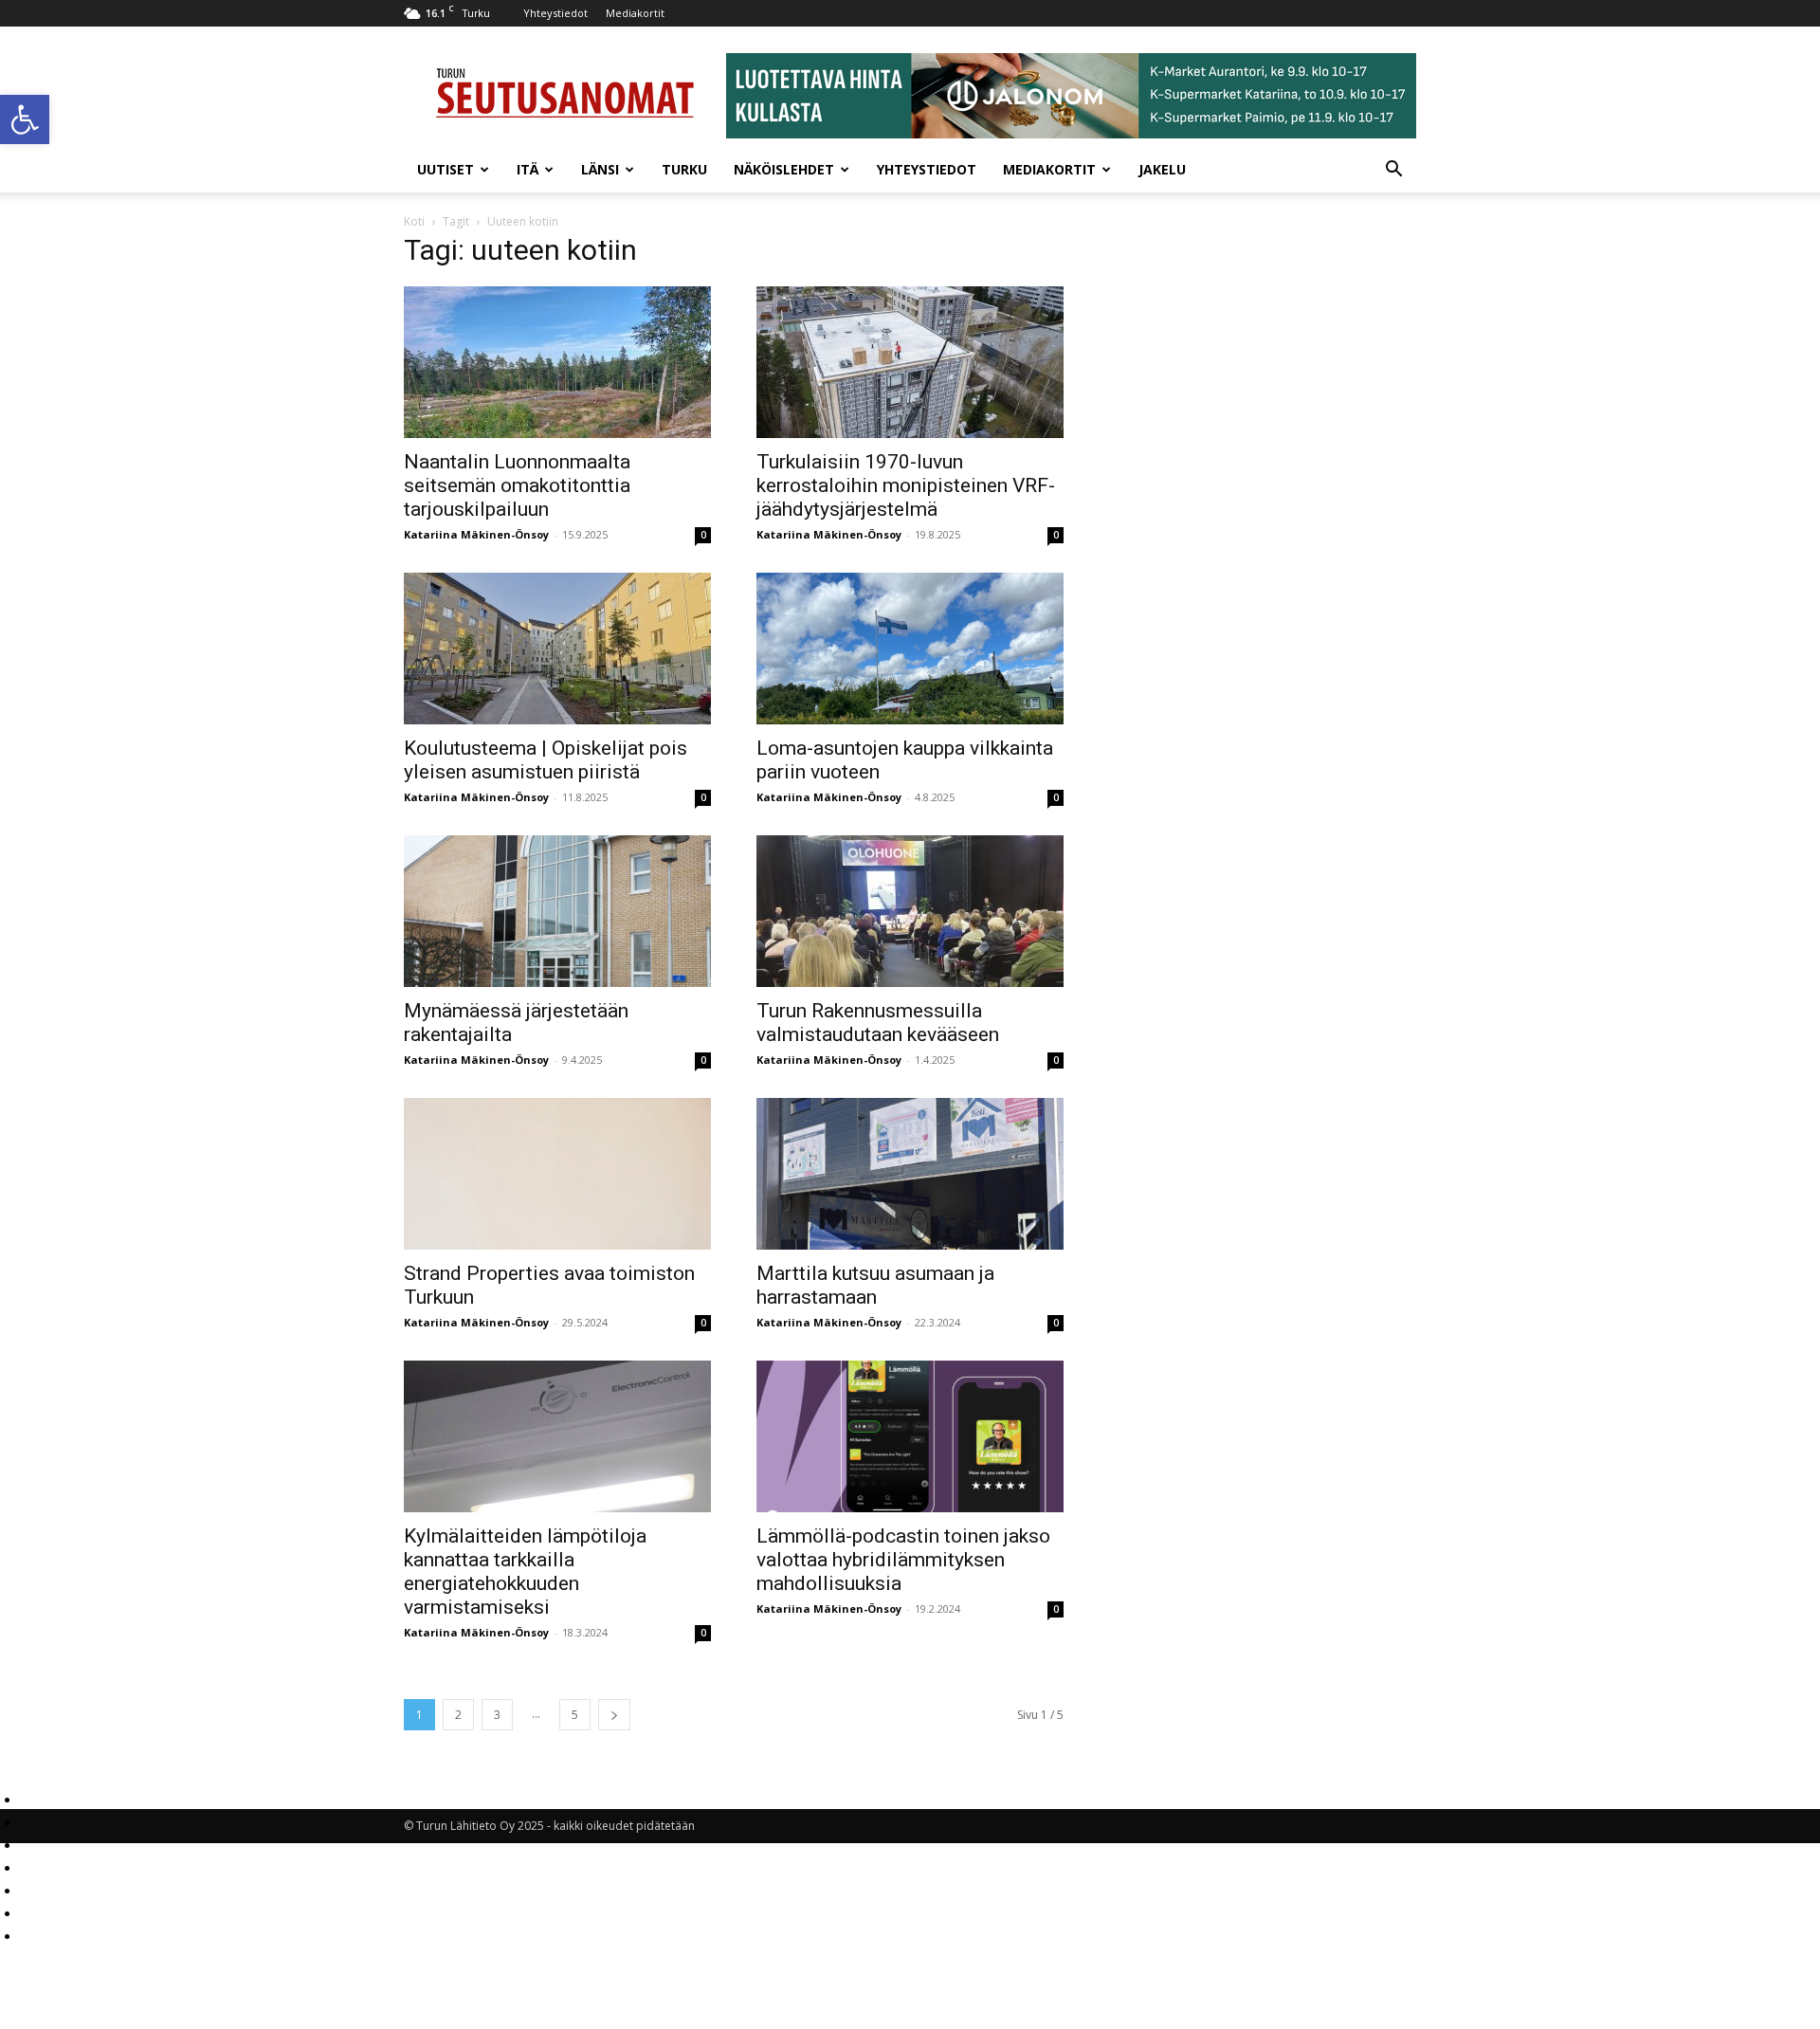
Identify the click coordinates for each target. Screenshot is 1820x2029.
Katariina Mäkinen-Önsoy (476, 534)
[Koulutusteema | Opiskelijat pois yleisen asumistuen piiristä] (557, 649)
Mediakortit (635, 13)
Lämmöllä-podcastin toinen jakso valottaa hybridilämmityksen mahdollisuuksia (903, 1560)
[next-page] (614, 1715)
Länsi (600, 169)
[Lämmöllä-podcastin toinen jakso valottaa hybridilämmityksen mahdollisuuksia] (910, 1436)
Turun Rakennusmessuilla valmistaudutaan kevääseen (878, 1023)
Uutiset (446, 169)
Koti (414, 221)
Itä (528, 169)
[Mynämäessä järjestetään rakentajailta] (557, 911)
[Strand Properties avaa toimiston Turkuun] (557, 1174)
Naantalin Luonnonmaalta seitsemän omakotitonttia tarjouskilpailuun (517, 485)
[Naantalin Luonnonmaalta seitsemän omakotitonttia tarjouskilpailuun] (557, 362)
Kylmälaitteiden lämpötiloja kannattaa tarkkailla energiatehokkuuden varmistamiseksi (525, 1572)
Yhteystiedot (555, 13)
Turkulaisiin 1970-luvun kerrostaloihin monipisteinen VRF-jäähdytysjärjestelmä (906, 485)
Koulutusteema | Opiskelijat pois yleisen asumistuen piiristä (546, 760)
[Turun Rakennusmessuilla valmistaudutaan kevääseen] (910, 911)
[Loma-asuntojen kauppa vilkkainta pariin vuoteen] (910, 649)
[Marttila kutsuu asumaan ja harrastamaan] (910, 1174)
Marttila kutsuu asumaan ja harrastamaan (875, 1285)
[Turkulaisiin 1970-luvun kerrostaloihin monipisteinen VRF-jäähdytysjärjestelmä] (910, 362)
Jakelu (1162, 169)
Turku (684, 169)
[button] (25, 119)
